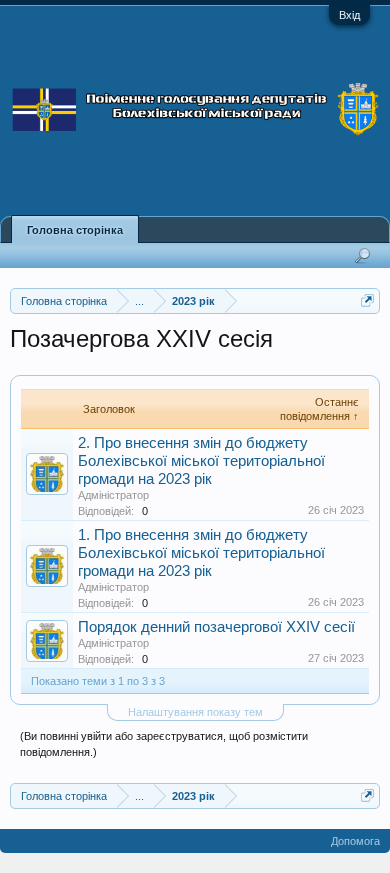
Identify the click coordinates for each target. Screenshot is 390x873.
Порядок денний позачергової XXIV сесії (216, 627)
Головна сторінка (75, 230)
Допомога (355, 841)
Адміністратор (113, 495)
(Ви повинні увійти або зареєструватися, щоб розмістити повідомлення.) (164, 744)
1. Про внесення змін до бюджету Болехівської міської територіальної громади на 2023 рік (201, 553)
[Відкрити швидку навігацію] (367, 300)
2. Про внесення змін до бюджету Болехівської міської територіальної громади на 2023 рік (201, 461)
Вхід (349, 15)
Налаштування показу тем (195, 712)
